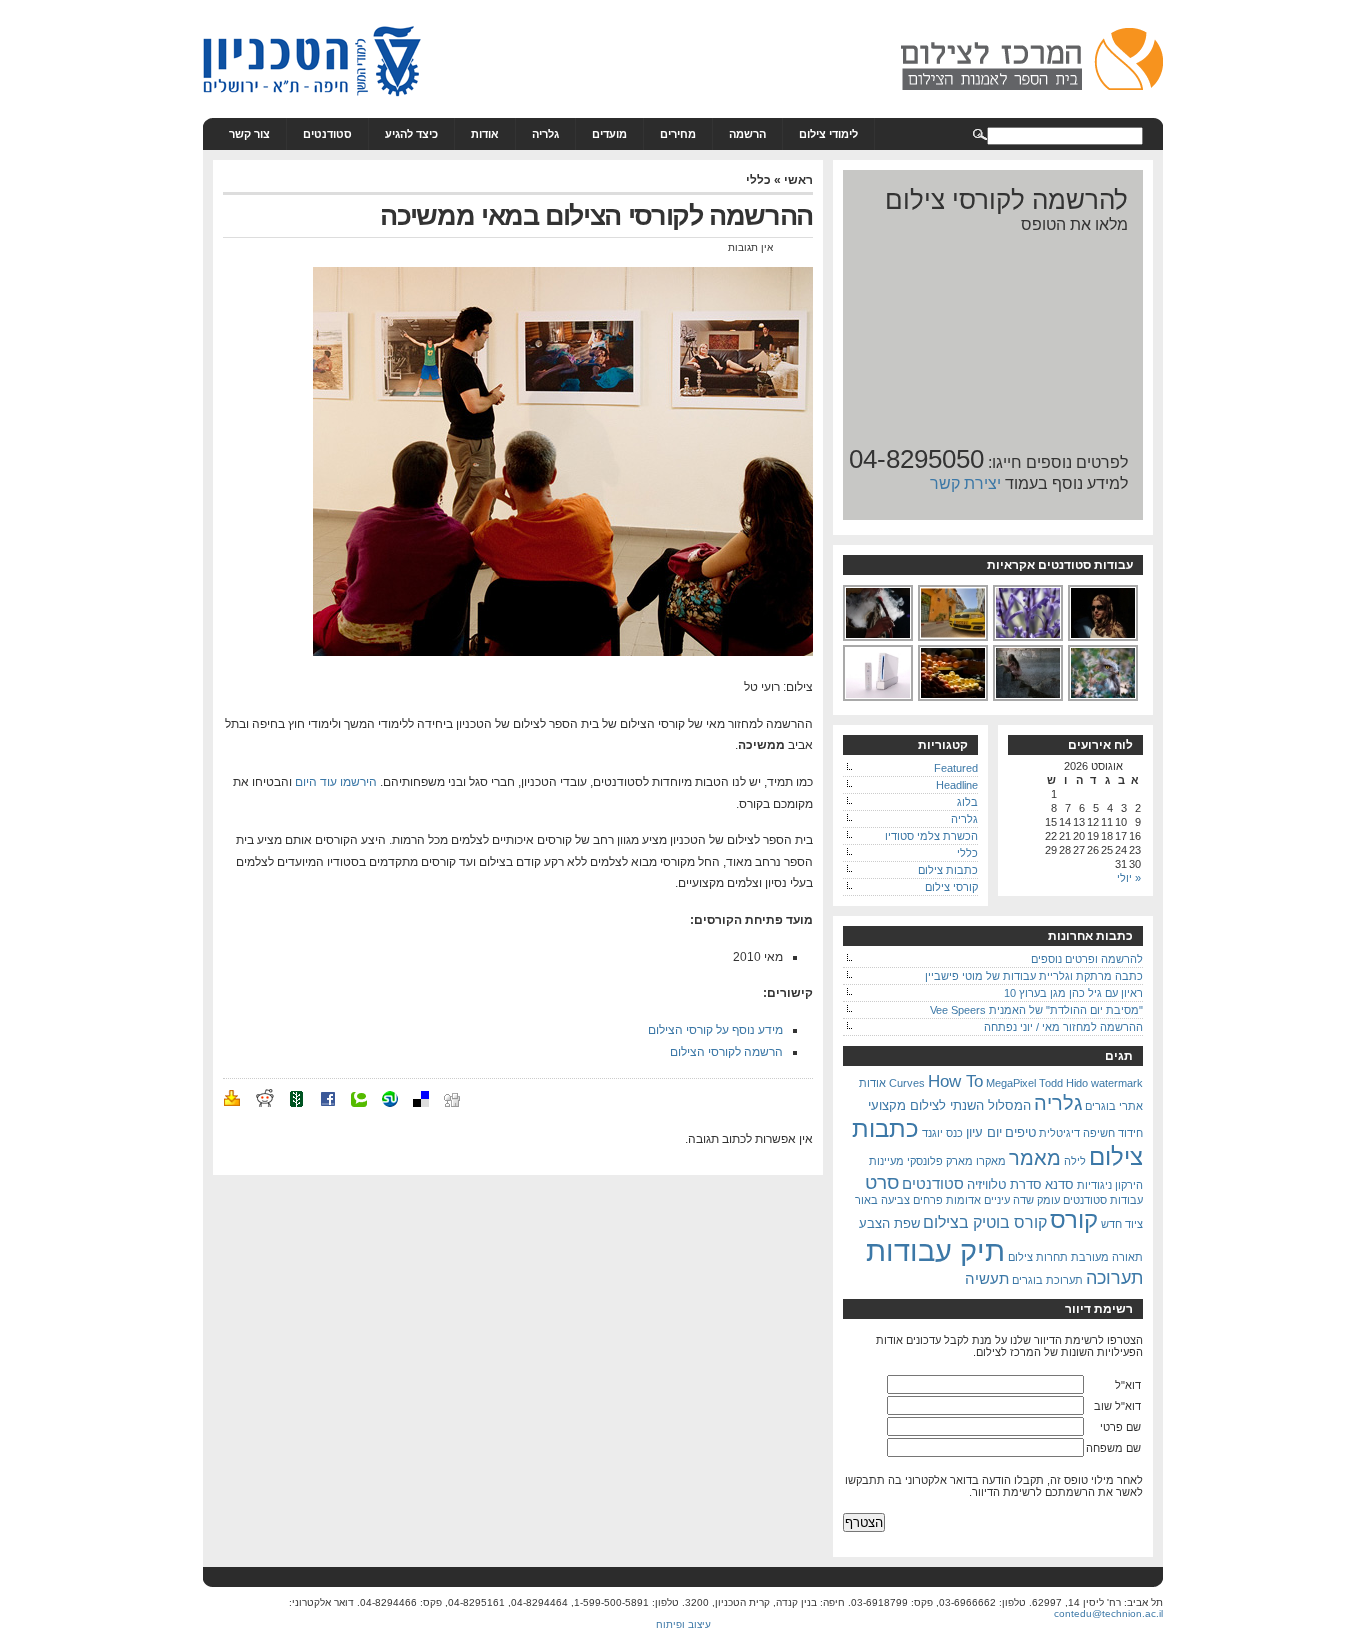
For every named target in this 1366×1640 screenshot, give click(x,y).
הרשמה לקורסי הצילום (726, 1052)
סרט (882, 1182)
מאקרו (991, 1161)
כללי (758, 180)
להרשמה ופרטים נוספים (1087, 959)
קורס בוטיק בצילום (985, 1222)
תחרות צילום (1038, 1257)
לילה (1075, 1161)
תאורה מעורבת (1107, 1257)
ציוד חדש (1122, 1224)
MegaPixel (1011, 1083)
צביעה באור (882, 1200)
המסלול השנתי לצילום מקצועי (949, 1105)
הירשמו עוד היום (336, 782)
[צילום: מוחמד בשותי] (1104, 639)
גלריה (545, 134)
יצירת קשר (965, 483)
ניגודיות (1094, 1185)
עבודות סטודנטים (1103, 1200)
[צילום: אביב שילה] (954, 699)
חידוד (1130, 1133)
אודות (485, 134)
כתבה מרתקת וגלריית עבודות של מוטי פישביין (1034, 976)
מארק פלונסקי (940, 1161)
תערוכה (1114, 1278)
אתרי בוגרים (1114, 1106)
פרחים (928, 1200)
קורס (1074, 1219)
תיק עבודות (935, 1250)
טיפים (1020, 1132)
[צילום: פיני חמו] (954, 639)
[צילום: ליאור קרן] (1104, 699)
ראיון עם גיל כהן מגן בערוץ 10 (1073, 993)
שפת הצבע (889, 1223)
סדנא (1059, 1184)
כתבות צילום (948, 870)
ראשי (798, 180)
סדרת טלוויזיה (1004, 1184)
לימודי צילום (828, 134)
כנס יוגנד (942, 1133)
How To (955, 1081)
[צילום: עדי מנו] (1029, 639)
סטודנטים (327, 134)
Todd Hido (1063, 1083)
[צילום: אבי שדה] (879, 639)
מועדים (609, 134)
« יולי (1129, 878)
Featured (956, 768)
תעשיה (987, 1279)
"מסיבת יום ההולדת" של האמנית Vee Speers (1036, 1010)
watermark (1117, 1083)
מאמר (1035, 1158)
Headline (957, 785)
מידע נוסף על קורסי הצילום (715, 1030)
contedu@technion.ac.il (1108, 1613)
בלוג (967, 802)
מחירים (678, 134)
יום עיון (984, 1132)
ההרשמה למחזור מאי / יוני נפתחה (1063, 1027)
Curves (907, 1083)
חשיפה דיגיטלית (1077, 1133)
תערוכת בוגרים (1047, 1280)
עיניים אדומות (978, 1200)
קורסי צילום (951, 887)
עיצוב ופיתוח (683, 1624)
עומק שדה (1036, 1200)
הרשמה (747, 134)
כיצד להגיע (411, 134)
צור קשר (249, 134)
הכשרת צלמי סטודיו (931, 836)
